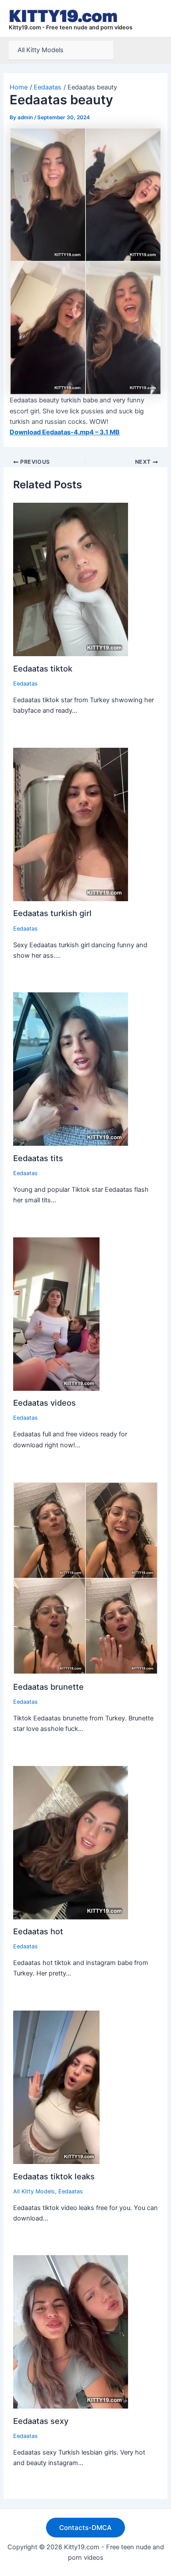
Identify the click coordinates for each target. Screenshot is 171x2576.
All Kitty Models (41, 50)
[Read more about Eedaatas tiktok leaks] (56, 2087)
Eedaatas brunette (48, 1687)
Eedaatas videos (45, 1403)
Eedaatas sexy (41, 2421)
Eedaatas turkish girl (52, 913)
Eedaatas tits (38, 1158)
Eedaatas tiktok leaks (54, 2176)
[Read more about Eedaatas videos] (56, 1314)
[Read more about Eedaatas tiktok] (71, 579)
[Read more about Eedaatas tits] (71, 1069)
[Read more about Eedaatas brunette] (86, 1578)
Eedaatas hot (38, 1931)
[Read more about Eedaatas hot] (71, 1842)
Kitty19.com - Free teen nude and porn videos (71, 27)
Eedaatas (25, 684)
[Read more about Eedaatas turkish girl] (71, 824)
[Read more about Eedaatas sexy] (71, 2331)
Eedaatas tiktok (43, 668)
